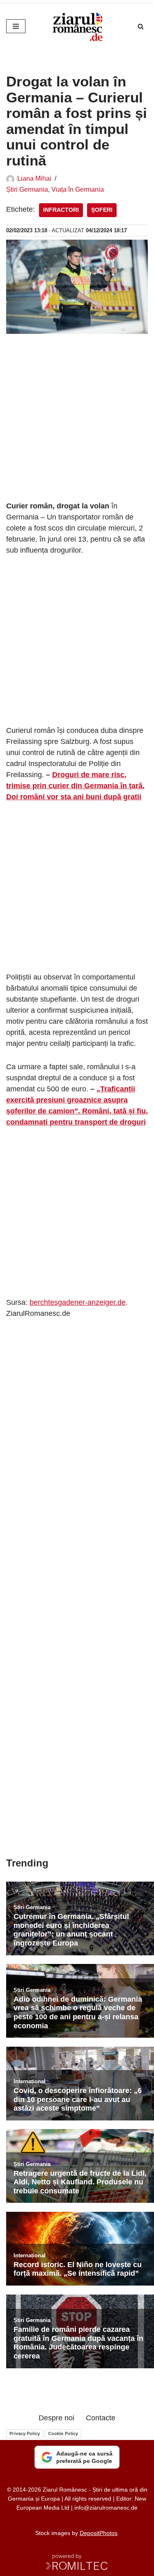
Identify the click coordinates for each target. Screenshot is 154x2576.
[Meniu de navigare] (16, 26)
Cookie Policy (63, 2433)
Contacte (101, 2418)
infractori (61, 210)
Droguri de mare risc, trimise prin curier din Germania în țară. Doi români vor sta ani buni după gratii (75, 786)
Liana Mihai (34, 178)
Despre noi (56, 2418)
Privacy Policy (25, 2433)
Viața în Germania (78, 189)
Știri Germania (27, 189)
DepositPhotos (99, 2533)
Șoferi (102, 210)
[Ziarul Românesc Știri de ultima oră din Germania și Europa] (77, 26)
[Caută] (141, 26)
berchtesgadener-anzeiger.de (78, 1302)
